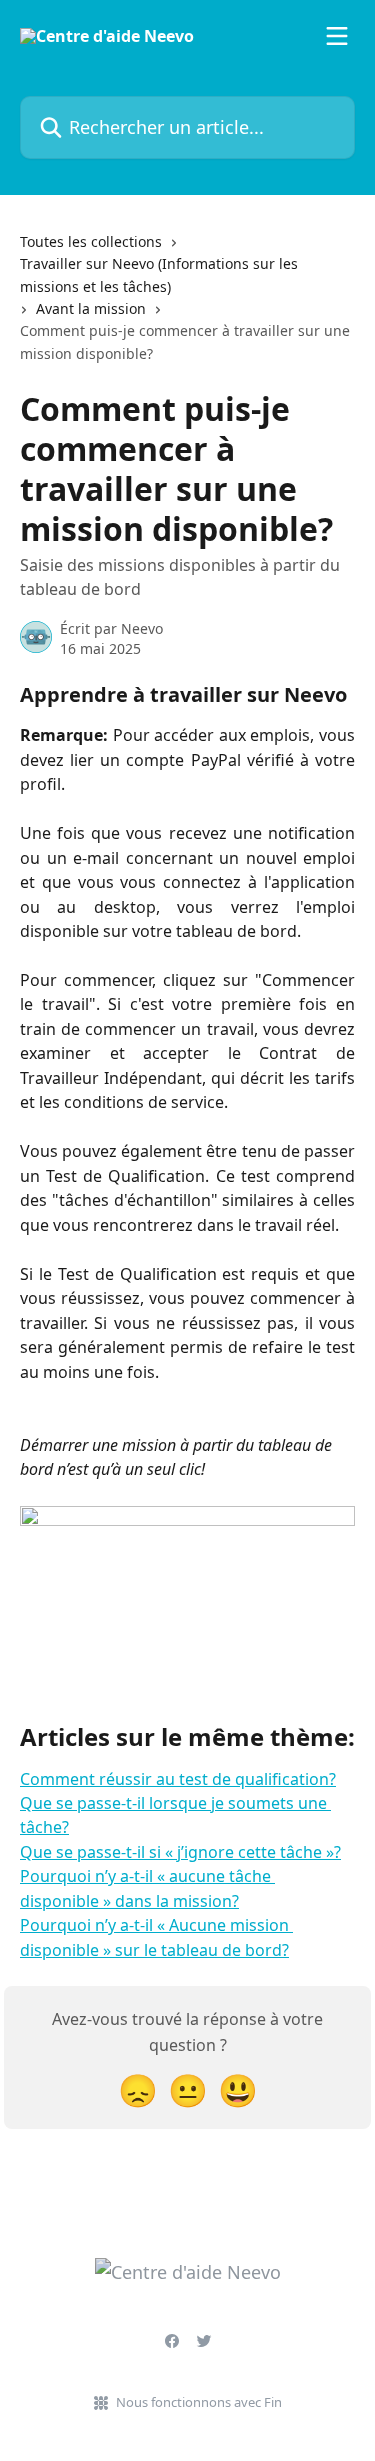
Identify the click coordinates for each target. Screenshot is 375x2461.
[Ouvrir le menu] (337, 36)
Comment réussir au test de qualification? (178, 1779)
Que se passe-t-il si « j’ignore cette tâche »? (180, 1852)
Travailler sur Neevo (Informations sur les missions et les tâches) (159, 274)
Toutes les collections (91, 241)
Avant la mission (91, 308)
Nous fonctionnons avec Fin (199, 2402)
